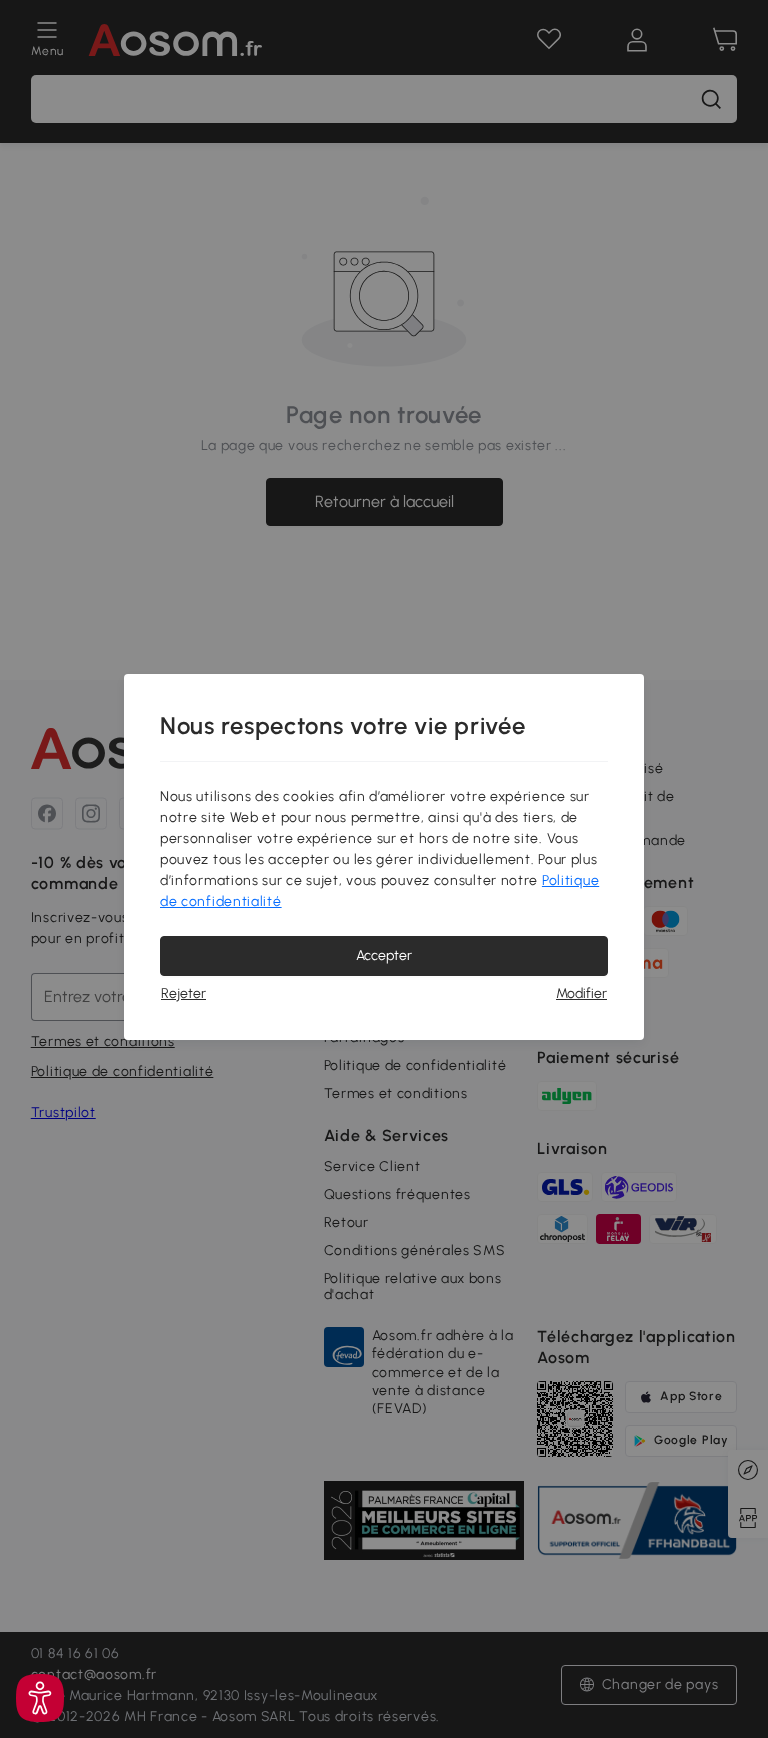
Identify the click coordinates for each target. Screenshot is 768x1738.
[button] (40, 1698)
